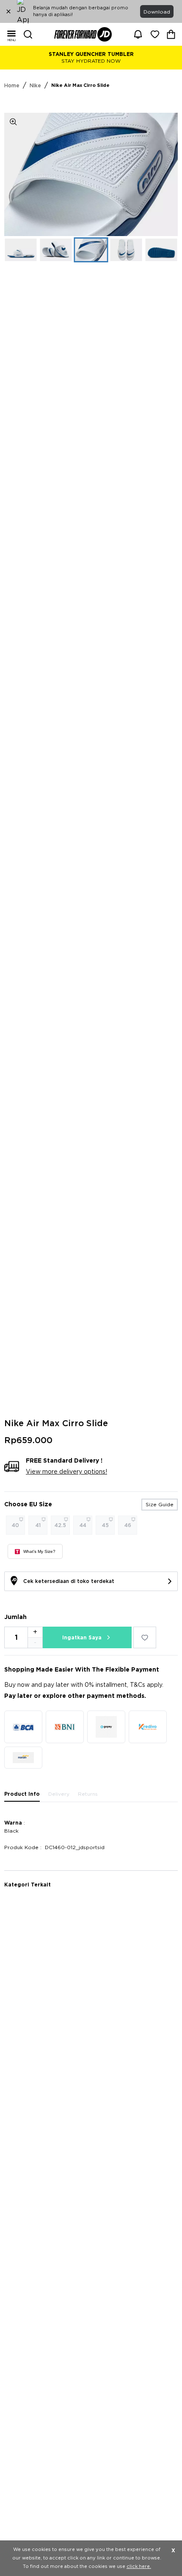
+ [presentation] (35, 1632)
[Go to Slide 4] (126, 250)
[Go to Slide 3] (91, 250)
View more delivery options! (66, 1472)
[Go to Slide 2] (56, 250)
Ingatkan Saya (82, 1638)
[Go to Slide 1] (21, 250)
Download (157, 12)
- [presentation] (35, 1643)
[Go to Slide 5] (161, 250)
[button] (91, 174)
